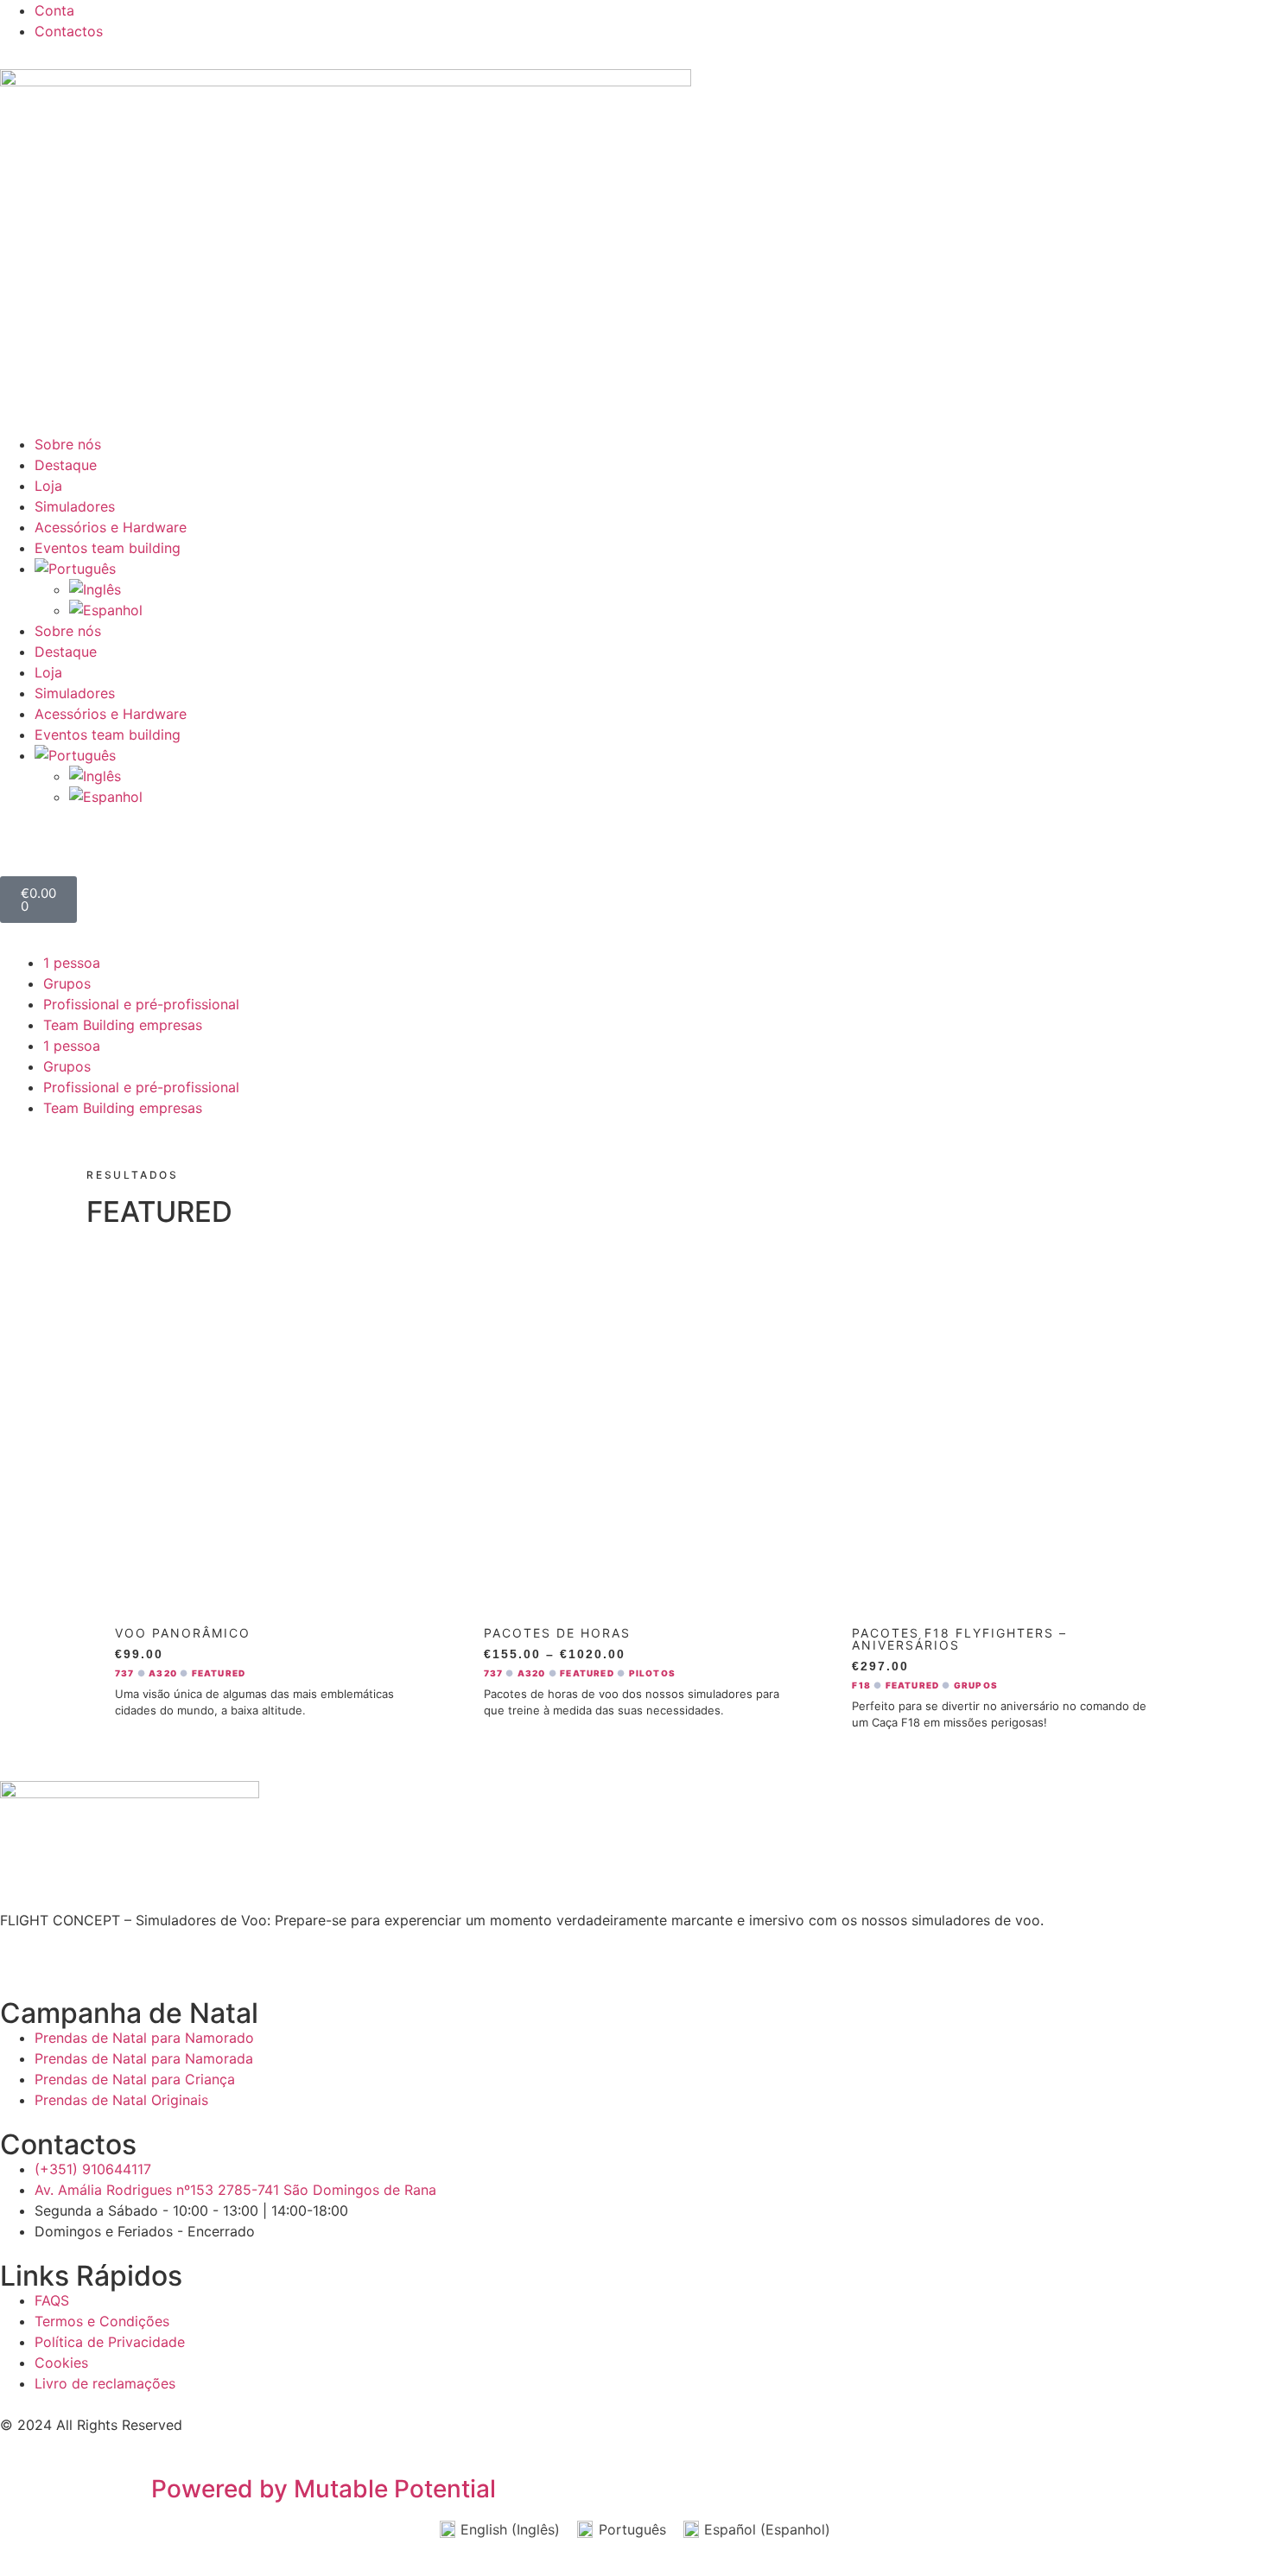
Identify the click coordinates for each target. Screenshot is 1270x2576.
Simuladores (75, 506)
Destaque (66, 465)
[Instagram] (752, 22)
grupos (976, 1685)
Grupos (67, 983)
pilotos (652, 1673)
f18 (861, 1685)
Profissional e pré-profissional (141, 1004)
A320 (163, 1673)
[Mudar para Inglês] (670, 589)
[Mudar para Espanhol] (670, 610)
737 (125, 1673)
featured (219, 1673)
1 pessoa (72, 963)
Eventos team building (108, 548)
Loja (48, 486)
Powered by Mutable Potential (324, 2489)
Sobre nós (68, 444)
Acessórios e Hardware (111, 527)
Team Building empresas (123, 1025)
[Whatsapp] (704, 22)
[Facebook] (657, 22)
